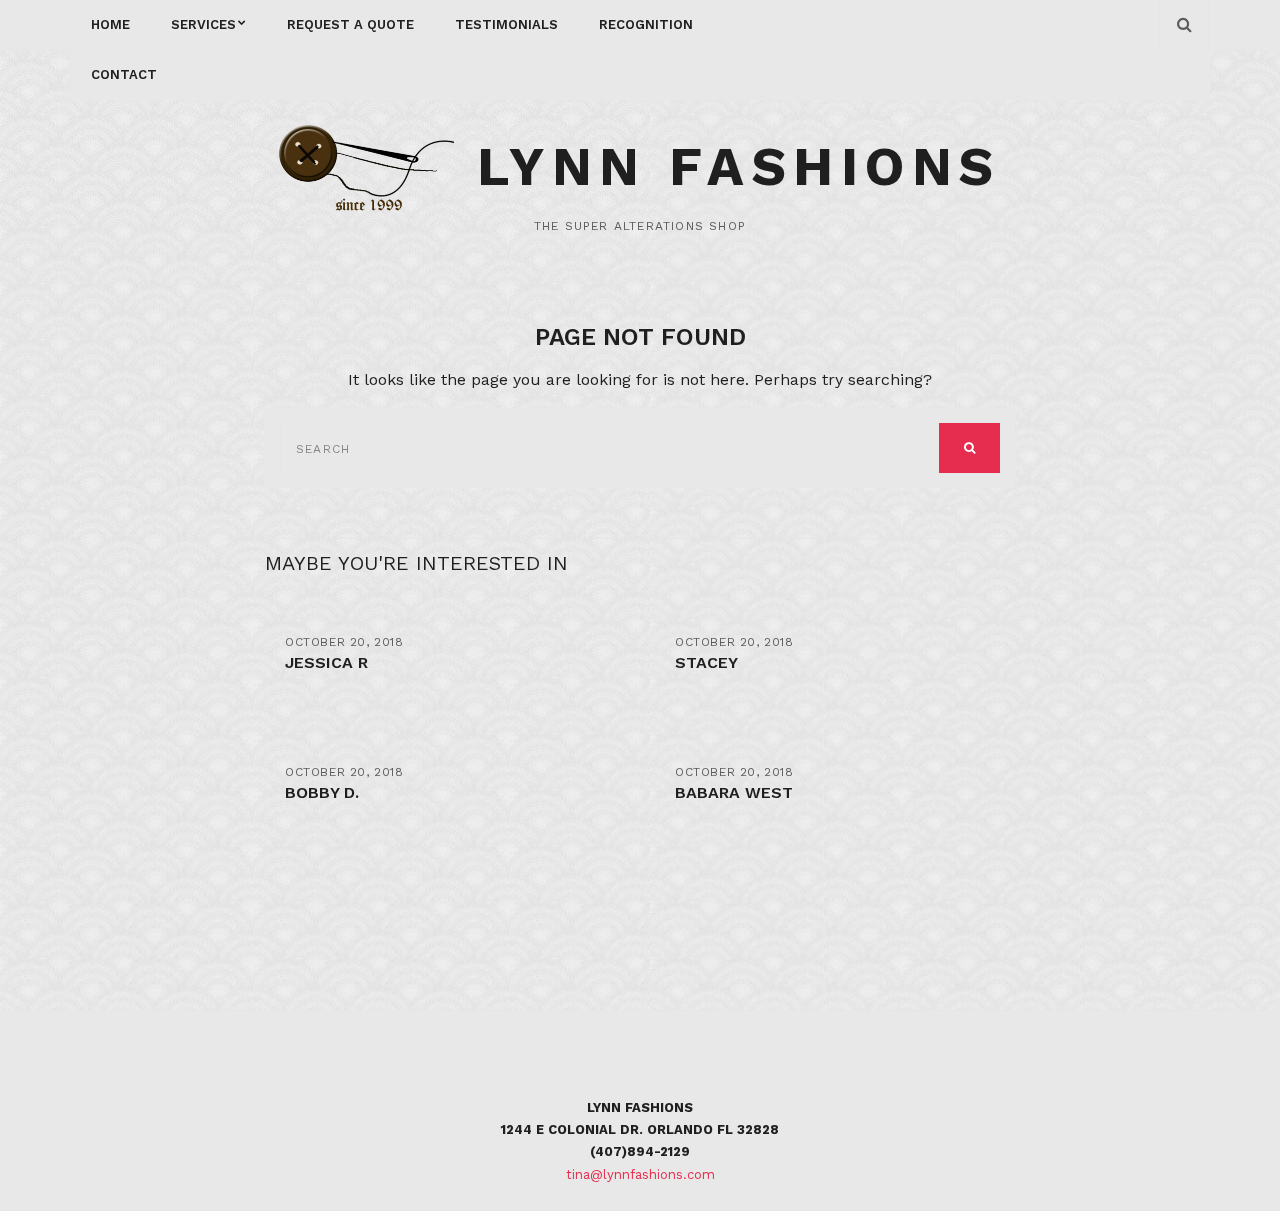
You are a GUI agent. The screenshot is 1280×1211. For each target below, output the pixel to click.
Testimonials (506, 24)
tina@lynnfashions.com (640, 1174)
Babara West (734, 792)
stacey (706, 662)
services (203, 24)
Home (110, 24)
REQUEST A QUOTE (350, 24)
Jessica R (326, 662)
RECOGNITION (646, 24)
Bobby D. (322, 792)
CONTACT (124, 74)
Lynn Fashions (739, 166)
